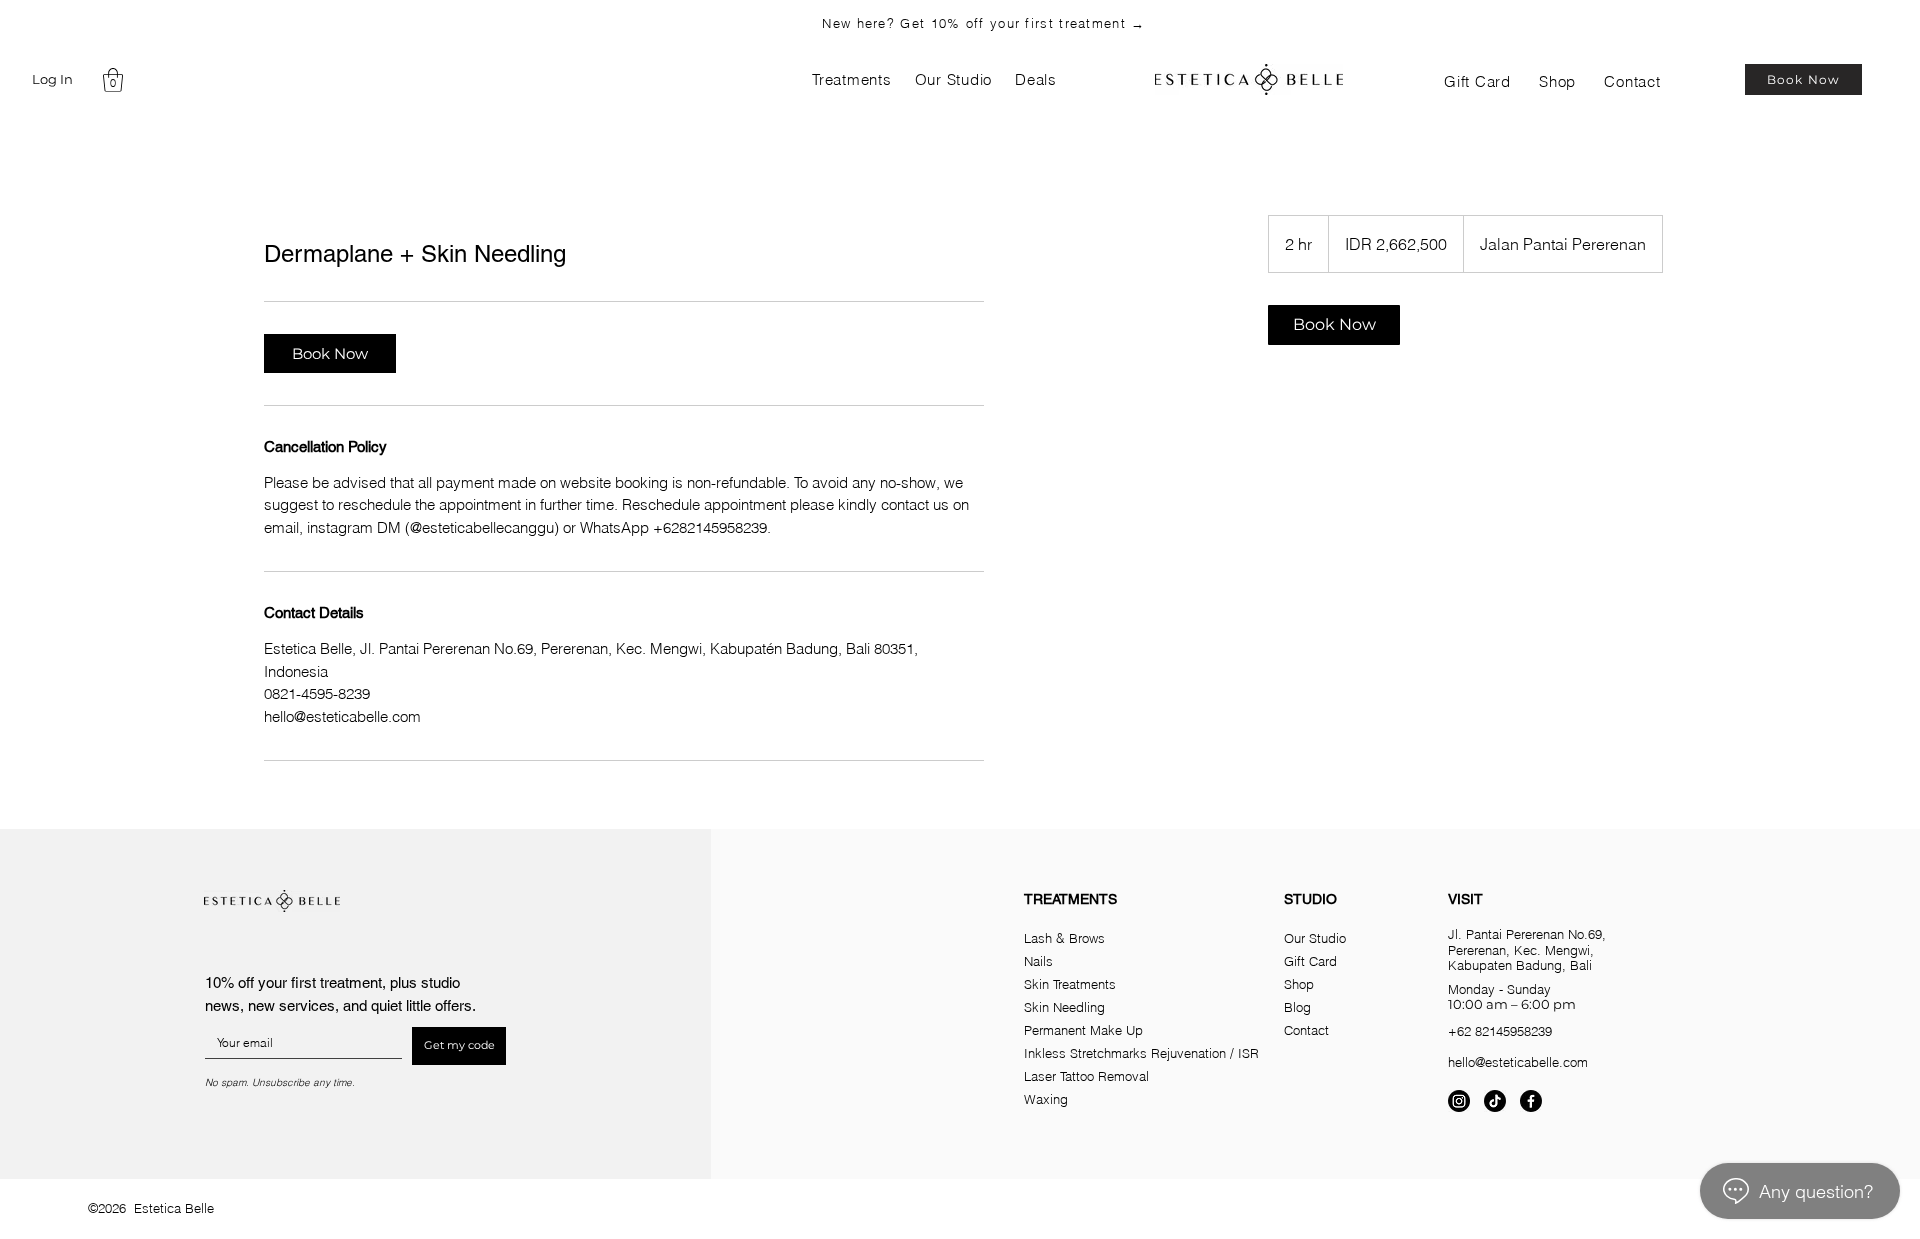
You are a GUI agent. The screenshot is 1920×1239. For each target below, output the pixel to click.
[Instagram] (1459, 1101)
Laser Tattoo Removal (1086, 1076)
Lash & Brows (1064, 938)
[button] (113, 80)
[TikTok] (1495, 1101)
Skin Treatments (1070, 984)
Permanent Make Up (1083, 1030)
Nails (1038, 961)
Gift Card (1310, 961)
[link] (330, 353)
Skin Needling (1064, 1007)
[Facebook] (1531, 1101)
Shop (1299, 984)
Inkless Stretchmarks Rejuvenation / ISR (1141, 1053)
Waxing (1046, 1099)
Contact (1306, 1030)
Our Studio (1315, 938)
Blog (1297, 1007)
